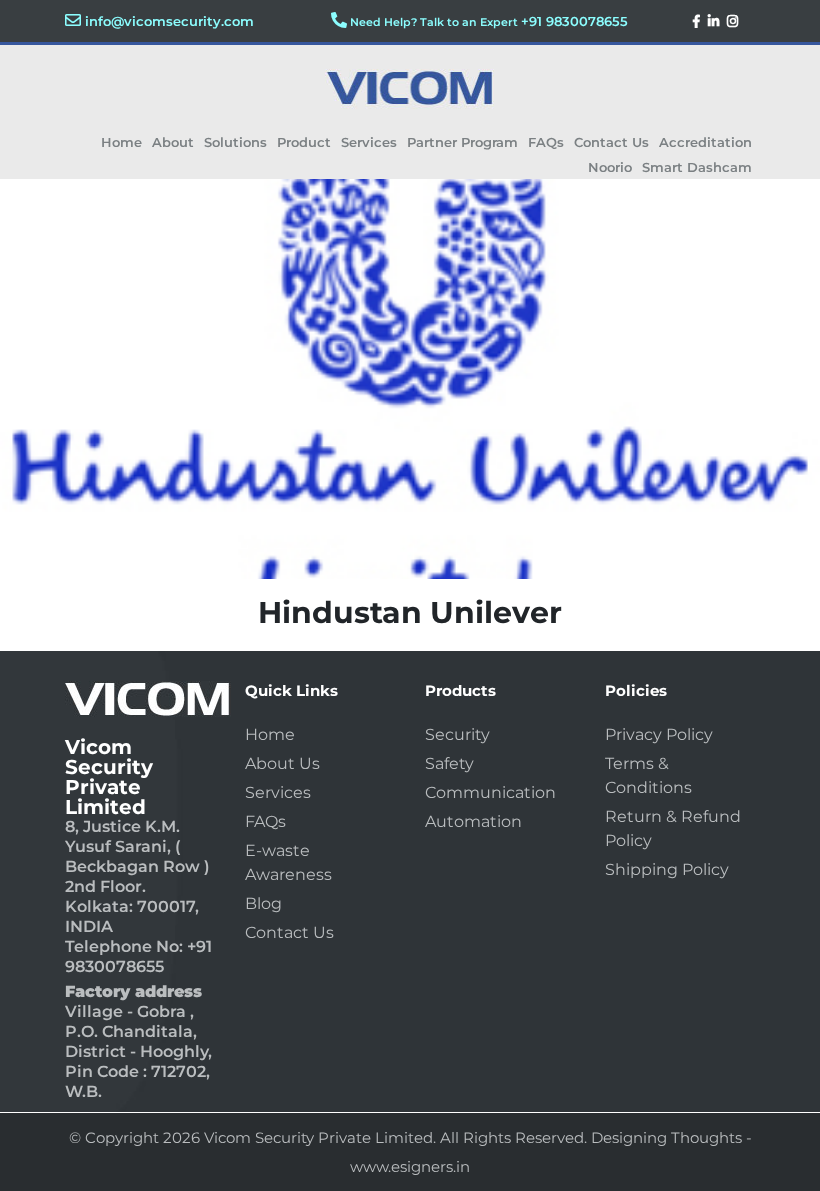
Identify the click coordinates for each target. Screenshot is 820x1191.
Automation (473, 821)
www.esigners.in (410, 1166)
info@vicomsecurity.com (169, 21)
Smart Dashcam (697, 167)
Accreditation (705, 142)
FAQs (546, 142)
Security (457, 734)
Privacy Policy (659, 734)
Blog (263, 903)
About (173, 142)
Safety (449, 763)
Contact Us (611, 142)
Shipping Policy (667, 869)
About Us (282, 763)
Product (304, 142)
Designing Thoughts (666, 1137)
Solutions (235, 142)
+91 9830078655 (574, 21)
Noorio (610, 167)
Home (121, 142)
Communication (490, 792)
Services (369, 142)
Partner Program (462, 142)
